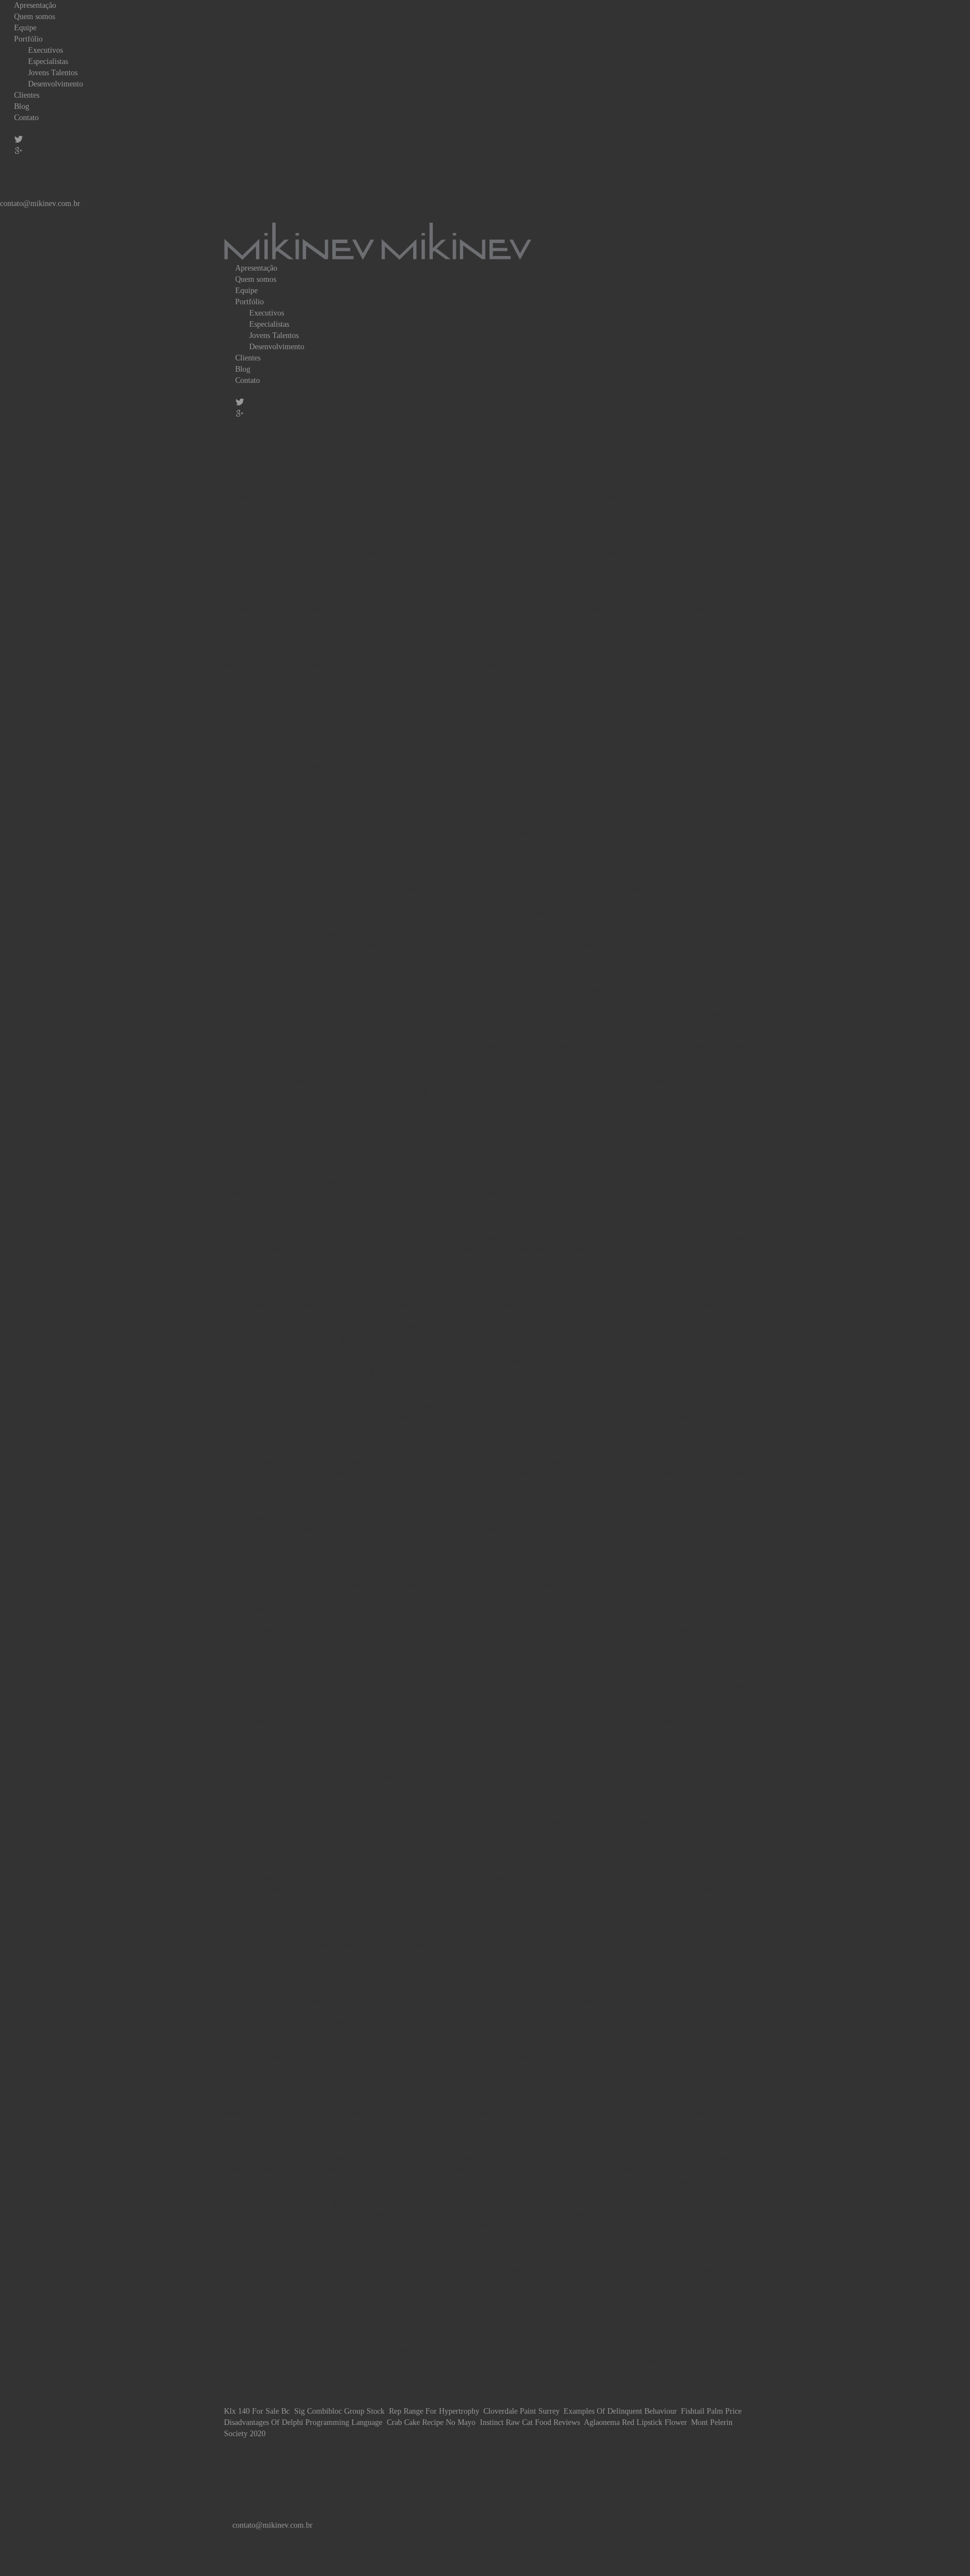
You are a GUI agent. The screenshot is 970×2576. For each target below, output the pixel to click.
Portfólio (28, 39)
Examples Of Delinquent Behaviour (620, 2411)
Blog (22, 106)
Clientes (27, 95)
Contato (26, 118)
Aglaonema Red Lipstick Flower (635, 2422)
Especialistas (48, 61)
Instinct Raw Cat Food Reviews (530, 2422)
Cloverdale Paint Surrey (521, 2411)
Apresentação (35, 5)
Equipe (25, 28)
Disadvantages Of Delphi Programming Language (303, 2422)
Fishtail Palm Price (711, 2411)
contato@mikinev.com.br (40, 204)
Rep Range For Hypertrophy (434, 2411)
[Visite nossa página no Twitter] (393, 2480)
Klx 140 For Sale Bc (257, 2411)
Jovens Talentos (53, 73)
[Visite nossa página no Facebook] (384, 2480)
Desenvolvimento (56, 84)
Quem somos (35, 17)
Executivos (45, 50)
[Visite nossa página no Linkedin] (409, 2480)
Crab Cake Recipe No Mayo (431, 2422)
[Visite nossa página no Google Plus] (401, 2480)
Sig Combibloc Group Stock (339, 2411)
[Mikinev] (377, 241)
